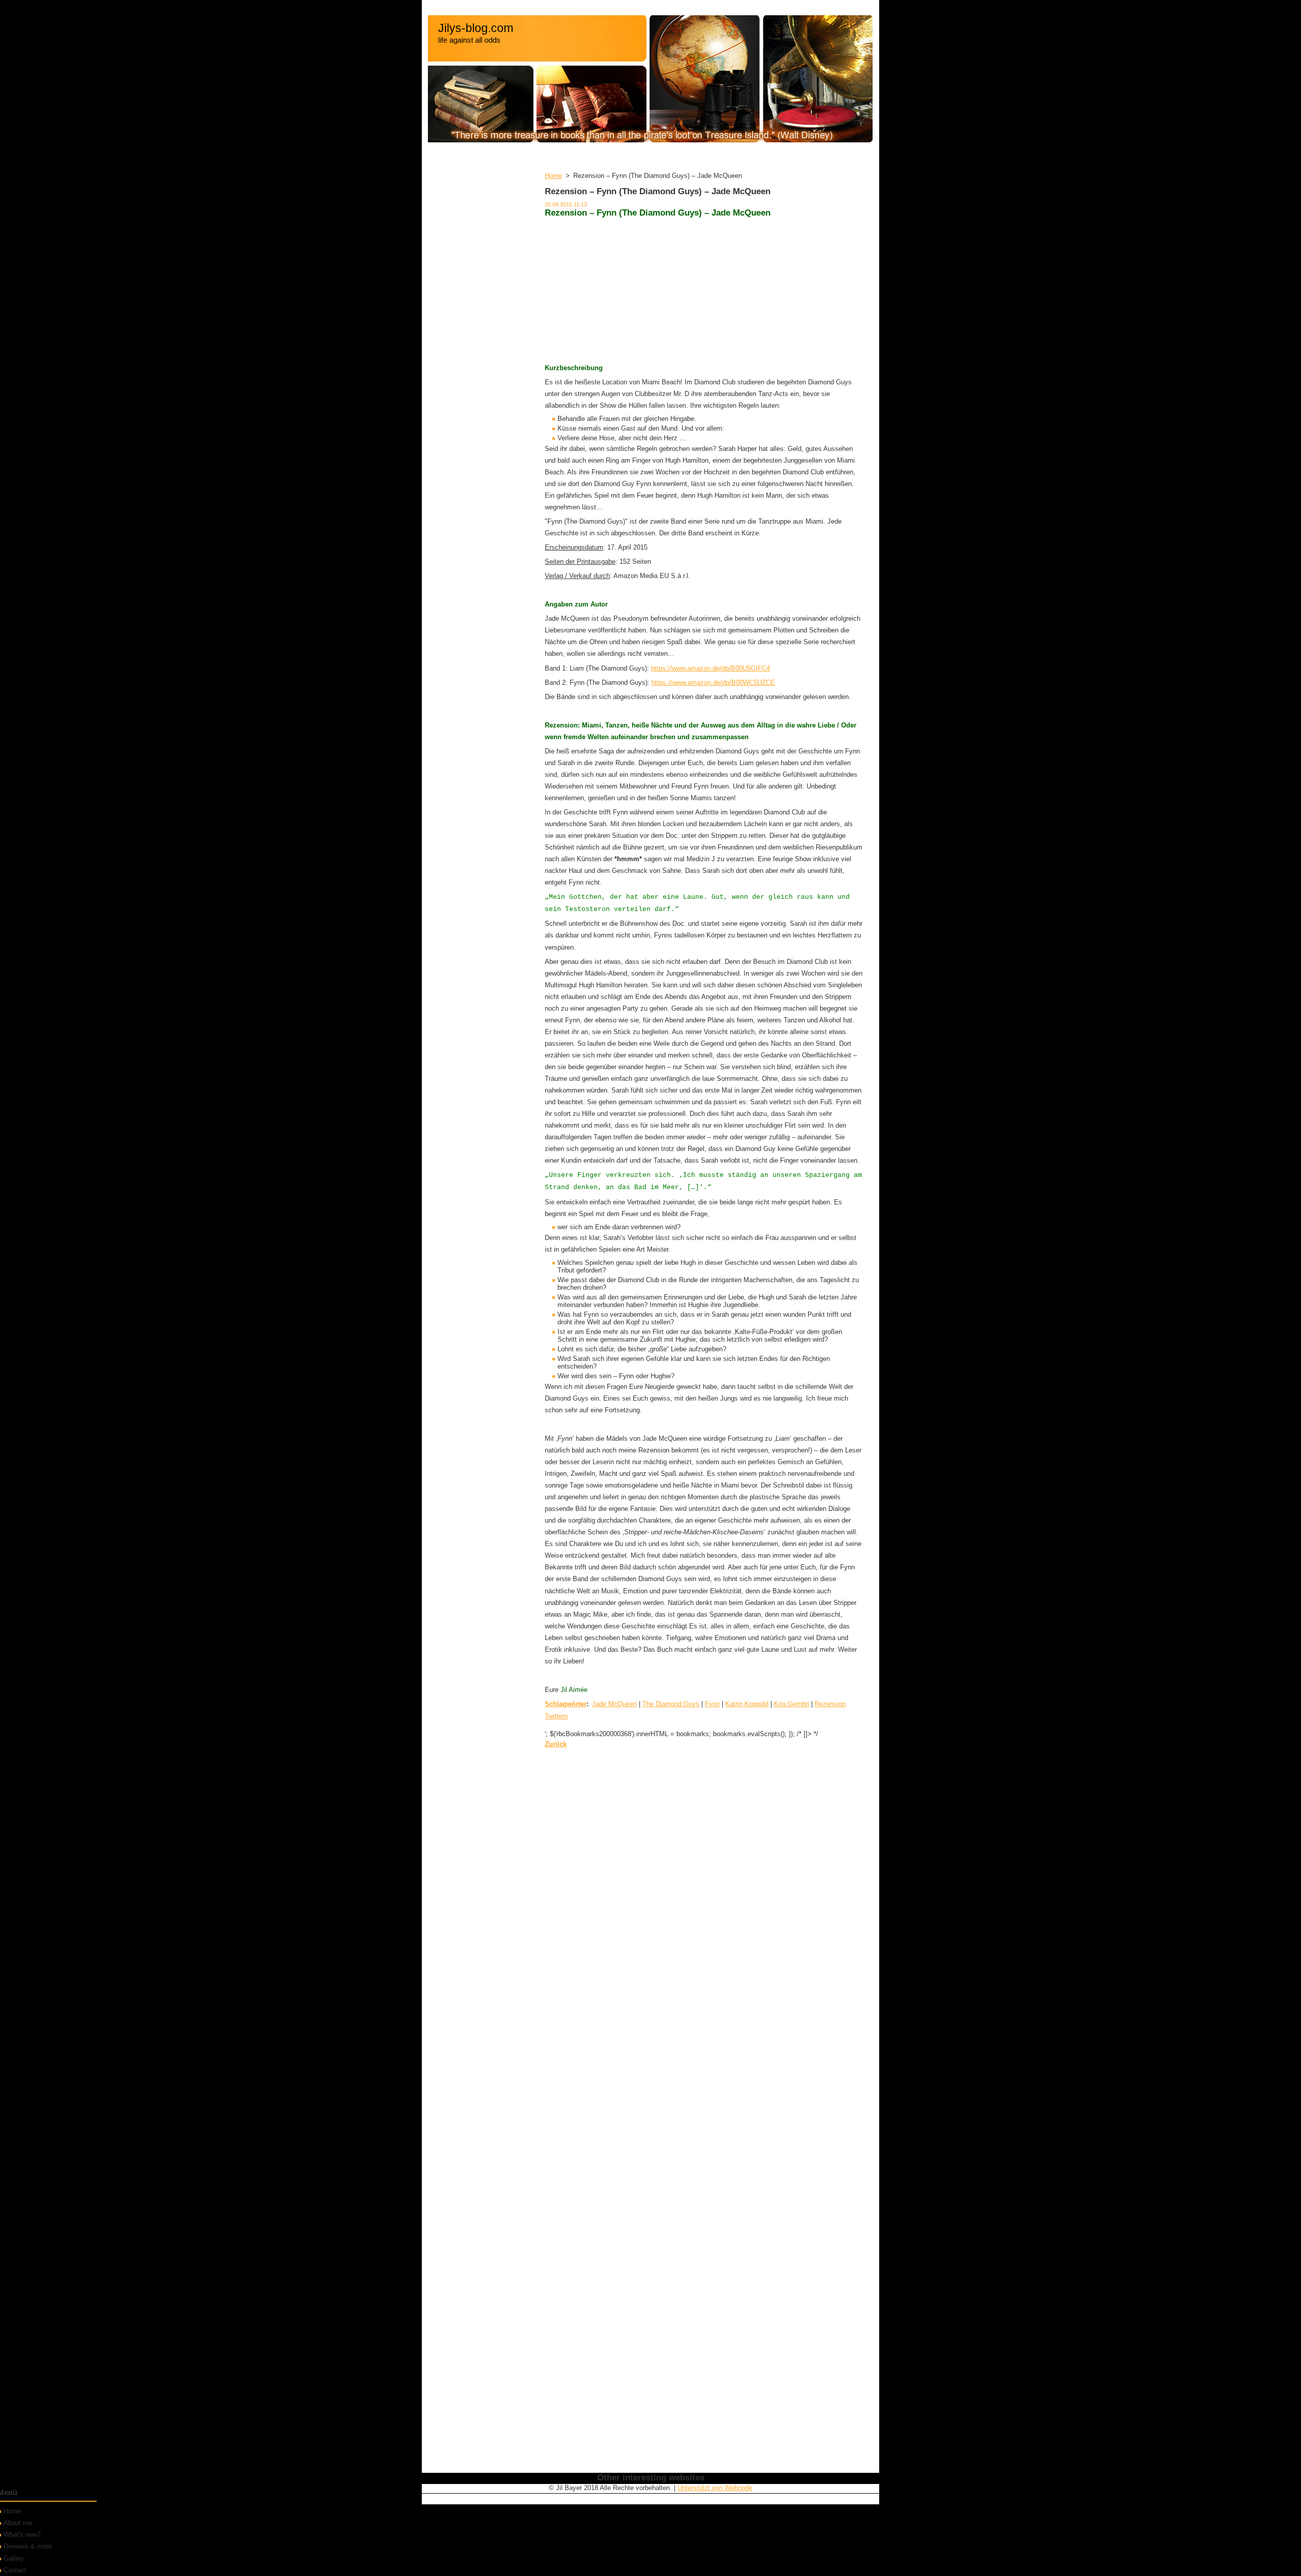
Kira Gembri (792, 1704)
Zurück (556, 1744)
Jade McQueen (614, 1704)
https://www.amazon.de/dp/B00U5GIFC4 (710, 668)
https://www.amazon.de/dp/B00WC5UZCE (713, 683)
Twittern (556, 1716)
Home (553, 176)
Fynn (712, 1704)
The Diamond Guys (671, 1704)
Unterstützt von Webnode (715, 2488)
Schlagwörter (566, 1704)
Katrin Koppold (747, 1704)
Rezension (830, 1704)
